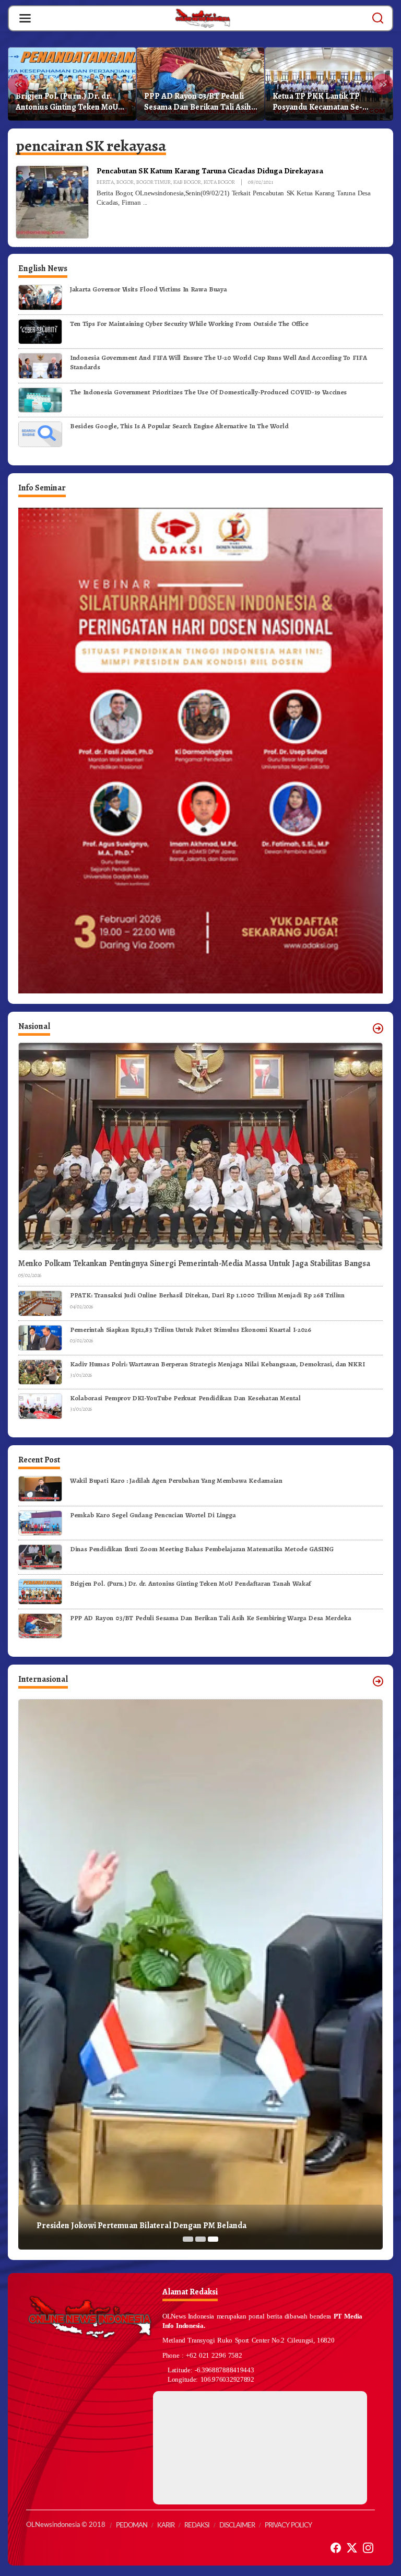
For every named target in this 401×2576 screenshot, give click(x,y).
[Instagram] (368, 2548)
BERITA (105, 182)
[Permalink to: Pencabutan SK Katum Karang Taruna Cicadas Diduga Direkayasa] (52, 202)
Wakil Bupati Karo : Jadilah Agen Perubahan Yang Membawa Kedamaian (176, 1480)
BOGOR (125, 182)
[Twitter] (352, 2548)
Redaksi (197, 2526)
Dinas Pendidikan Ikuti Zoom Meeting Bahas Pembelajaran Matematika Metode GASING (202, 1549)
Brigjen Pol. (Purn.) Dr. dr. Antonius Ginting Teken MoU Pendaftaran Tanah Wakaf (67, 102)
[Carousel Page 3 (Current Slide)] (213, 2239)
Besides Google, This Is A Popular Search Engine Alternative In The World (179, 426)
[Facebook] (336, 2548)
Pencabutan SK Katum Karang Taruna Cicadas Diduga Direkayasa (210, 171)
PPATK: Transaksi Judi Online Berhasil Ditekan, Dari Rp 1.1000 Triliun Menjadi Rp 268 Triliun (207, 1295)
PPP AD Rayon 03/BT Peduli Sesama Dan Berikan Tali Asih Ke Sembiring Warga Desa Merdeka (198, 102)
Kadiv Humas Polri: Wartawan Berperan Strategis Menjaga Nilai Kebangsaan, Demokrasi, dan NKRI (217, 1364)
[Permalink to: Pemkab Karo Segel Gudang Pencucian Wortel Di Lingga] (40, 1522)
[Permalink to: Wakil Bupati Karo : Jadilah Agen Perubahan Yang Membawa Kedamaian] (40, 1488)
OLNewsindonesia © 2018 (66, 2525)
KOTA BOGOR (219, 182)
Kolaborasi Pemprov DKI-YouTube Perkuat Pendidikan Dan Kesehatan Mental (185, 1398)
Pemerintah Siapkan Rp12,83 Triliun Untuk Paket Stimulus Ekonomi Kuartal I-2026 (191, 1330)
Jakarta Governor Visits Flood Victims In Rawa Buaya (148, 289)
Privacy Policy (288, 2526)
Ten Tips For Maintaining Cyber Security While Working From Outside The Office (189, 324)
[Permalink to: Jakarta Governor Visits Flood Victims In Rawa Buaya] (40, 296)
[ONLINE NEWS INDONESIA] (203, 18)
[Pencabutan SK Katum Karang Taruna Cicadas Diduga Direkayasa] (145, 203)
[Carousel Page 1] (188, 2239)
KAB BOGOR (187, 182)
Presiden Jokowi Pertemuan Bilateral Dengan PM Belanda (141, 2226)
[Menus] (25, 18)
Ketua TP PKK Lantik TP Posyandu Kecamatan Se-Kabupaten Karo (317, 102)
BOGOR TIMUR (154, 182)
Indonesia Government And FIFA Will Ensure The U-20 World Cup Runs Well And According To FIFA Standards (218, 362)
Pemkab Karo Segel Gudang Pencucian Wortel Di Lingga (153, 1515)
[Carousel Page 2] (200, 2239)
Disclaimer (237, 2526)
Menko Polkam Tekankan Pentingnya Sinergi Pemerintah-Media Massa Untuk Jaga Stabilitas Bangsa (194, 1264)
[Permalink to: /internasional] (378, 1681)
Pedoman (132, 2526)
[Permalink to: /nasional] (378, 1028)
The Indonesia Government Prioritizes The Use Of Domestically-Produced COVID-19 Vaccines (208, 392)
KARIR (166, 2526)
